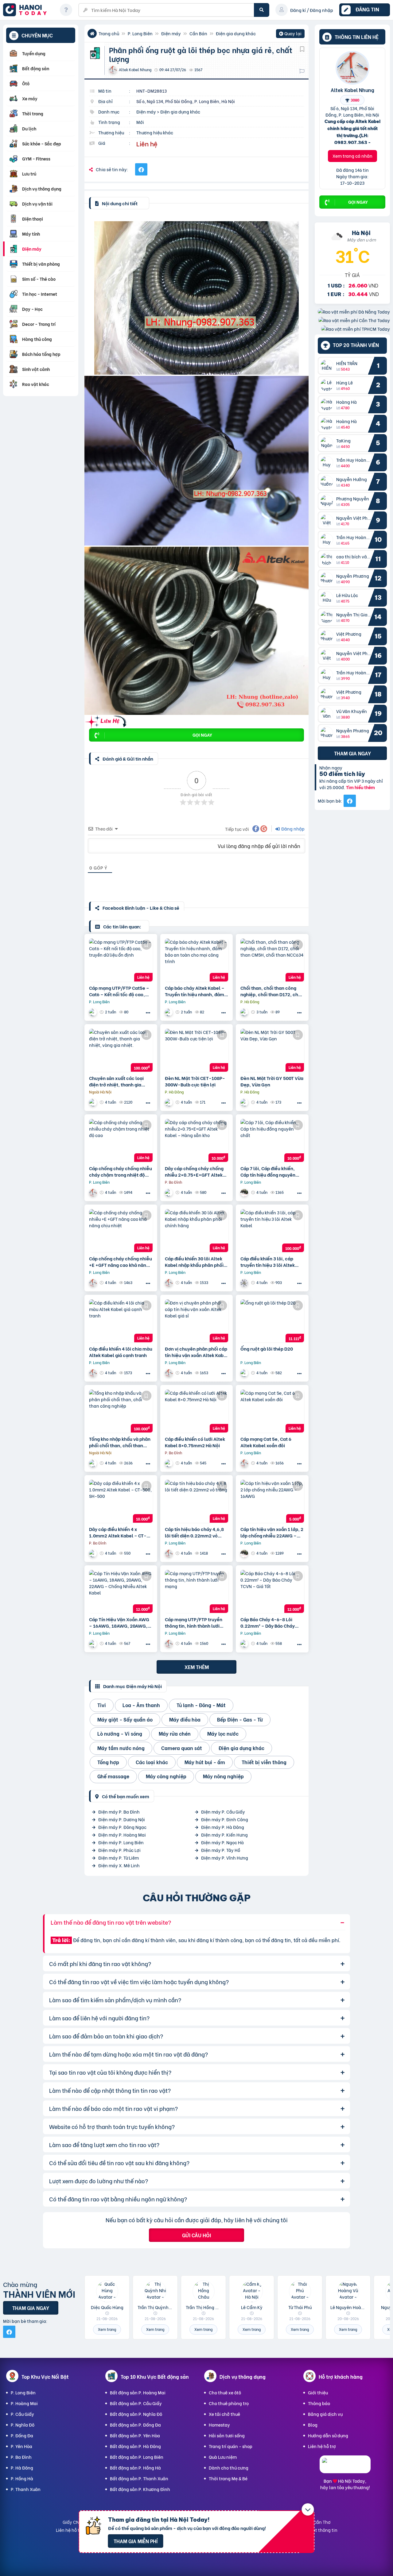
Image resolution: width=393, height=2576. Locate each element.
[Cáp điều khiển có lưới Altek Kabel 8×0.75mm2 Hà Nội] (197, 1411)
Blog (313, 2425)
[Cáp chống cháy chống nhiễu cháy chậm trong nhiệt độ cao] (121, 1140)
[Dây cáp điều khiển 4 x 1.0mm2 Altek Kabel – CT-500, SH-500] (121, 1501)
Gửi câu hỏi (196, 2235)
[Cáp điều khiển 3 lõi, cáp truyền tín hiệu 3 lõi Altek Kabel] (272, 1231)
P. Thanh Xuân (26, 2489)
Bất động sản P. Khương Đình (140, 2489)
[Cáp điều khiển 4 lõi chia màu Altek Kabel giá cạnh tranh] (121, 1321)
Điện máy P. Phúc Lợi (119, 1850)
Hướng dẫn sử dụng (328, 2435)
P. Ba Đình (21, 2457)
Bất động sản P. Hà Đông (135, 2446)
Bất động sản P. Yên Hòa (135, 2435)
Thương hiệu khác (155, 132)
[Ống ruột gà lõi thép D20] (272, 1321)
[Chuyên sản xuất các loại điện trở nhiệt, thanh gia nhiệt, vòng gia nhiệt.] (121, 1050)
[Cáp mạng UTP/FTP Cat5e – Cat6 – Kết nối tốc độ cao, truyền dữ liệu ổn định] (121, 960)
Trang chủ (109, 33)
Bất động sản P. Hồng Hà (135, 2468)
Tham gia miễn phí (136, 2541)
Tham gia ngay (352, 753)
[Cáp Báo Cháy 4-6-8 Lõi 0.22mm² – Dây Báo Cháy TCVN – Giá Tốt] (272, 1591)
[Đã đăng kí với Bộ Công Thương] (345, 2468)
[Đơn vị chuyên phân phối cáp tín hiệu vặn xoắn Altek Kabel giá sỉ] (197, 1321)
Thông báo (319, 2403)
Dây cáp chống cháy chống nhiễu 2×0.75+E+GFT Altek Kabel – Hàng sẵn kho (194, 1171)
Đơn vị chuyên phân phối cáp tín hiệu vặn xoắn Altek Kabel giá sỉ (196, 1352)
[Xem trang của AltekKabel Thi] (94, 1643)
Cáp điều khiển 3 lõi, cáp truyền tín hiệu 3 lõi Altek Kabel (268, 1262)
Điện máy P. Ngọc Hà (222, 1842)
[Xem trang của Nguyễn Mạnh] (245, 1283)
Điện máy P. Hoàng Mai (122, 1835)
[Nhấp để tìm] (262, 10)
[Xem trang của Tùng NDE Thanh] (169, 1102)
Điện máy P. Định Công (225, 1819)
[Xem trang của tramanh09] (94, 1463)
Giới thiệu (318, 2392)
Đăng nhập (292, 829)
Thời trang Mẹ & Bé (228, 2478)
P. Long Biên (140, 33)
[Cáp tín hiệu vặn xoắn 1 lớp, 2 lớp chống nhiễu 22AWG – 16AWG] (272, 1501)
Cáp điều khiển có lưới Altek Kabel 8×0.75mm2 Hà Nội (195, 1442)
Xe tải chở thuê (224, 2414)
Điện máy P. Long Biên (121, 1842)
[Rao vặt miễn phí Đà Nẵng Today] (354, 312)
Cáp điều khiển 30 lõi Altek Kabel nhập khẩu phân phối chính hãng (194, 1262)
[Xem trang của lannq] (94, 1102)
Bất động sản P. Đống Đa (135, 2425)
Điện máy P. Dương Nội (122, 1819)
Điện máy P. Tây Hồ (221, 1850)
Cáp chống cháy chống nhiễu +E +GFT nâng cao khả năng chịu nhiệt (121, 1262)
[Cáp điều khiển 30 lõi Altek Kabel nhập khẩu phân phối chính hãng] (197, 1231)
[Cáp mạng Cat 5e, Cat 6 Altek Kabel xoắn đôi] (272, 1411)
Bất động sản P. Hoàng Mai (138, 2392)
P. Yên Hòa (21, 2446)
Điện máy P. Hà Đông (223, 1827)
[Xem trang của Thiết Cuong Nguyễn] (245, 1012)
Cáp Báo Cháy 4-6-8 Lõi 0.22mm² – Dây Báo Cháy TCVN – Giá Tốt (268, 1622)
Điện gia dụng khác (236, 33)
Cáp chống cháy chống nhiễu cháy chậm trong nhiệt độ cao (121, 1171)
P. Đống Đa (22, 2435)
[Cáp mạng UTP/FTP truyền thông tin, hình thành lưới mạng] (197, 1591)
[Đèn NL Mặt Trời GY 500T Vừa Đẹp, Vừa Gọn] (272, 1050)
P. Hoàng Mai (24, 2403)
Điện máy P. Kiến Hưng (224, 1835)
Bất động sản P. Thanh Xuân (139, 2478)
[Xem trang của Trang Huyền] (245, 1373)
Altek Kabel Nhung (352, 90)
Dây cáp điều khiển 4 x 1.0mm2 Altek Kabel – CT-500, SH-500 (118, 1532)
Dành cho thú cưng (229, 2468)
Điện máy (171, 33)
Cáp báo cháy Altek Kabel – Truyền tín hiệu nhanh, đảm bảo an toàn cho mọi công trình (195, 991)
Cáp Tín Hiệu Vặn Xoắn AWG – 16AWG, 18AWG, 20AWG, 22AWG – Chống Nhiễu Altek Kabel (120, 1622)
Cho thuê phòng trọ (229, 2403)
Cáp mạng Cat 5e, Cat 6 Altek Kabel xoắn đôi (266, 1442)
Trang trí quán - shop (231, 2446)
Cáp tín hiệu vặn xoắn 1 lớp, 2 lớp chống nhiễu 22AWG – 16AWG (272, 1532)
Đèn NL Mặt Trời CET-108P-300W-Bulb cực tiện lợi (195, 1081)
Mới (140, 122)
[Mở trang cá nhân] (328, 366)
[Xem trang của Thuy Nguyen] (94, 1012)
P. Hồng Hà (22, 2478)
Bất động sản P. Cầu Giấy (136, 2403)
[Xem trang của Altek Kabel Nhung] (94, 1192)
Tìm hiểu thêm (360, 787)
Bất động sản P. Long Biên (137, 2457)
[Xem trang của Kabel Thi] (169, 1192)
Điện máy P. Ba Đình (119, 1812)
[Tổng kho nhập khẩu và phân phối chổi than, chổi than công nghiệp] (121, 1411)
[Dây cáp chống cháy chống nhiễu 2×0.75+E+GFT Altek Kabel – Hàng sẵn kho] (197, 1140)
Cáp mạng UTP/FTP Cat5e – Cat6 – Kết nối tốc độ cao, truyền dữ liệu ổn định (119, 991)
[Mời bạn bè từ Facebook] (350, 801)
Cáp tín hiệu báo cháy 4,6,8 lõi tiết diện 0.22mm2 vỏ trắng (194, 1532)
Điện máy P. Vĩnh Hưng (225, 1858)
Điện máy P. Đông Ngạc (122, 1827)
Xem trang (107, 2329)
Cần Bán (198, 33)
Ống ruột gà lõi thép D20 (267, 1349)
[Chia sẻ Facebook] (141, 169)
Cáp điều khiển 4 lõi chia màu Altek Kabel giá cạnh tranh (121, 1352)
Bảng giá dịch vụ (325, 2414)
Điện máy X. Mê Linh (119, 1865)
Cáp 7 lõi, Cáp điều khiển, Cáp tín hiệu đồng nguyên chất (268, 1171)
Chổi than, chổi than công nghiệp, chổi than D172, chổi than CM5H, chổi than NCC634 (271, 991)
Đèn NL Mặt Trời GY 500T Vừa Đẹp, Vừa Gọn (272, 1081)
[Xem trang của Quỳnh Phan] (169, 1463)
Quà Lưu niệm (223, 2457)
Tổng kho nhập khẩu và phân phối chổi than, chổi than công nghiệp (120, 1442)
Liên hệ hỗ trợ (322, 2446)
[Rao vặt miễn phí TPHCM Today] (356, 329)
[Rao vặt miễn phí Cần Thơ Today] (354, 320)
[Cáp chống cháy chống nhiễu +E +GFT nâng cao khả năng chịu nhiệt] (121, 1231)
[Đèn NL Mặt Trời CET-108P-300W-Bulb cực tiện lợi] (197, 1050)
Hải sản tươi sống (227, 2435)
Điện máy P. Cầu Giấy (223, 1812)
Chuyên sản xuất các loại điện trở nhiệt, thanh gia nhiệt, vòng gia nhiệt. (116, 1081)
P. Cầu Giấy (22, 2414)
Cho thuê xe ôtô (225, 2392)
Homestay (219, 2425)
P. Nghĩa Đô (23, 2425)
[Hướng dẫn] (66, 10)
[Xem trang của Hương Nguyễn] (245, 1192)
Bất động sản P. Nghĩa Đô (136, 2414)
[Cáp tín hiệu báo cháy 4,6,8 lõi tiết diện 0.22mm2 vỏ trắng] (197, 1501)
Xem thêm (197, 1667)
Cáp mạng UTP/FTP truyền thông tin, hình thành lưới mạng (194, 1622)
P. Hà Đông (22, 2468)
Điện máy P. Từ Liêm (119, 1858)
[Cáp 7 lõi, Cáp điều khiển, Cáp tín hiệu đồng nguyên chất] (272, 1140)
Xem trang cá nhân (352, 156)
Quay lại (290, 34)
